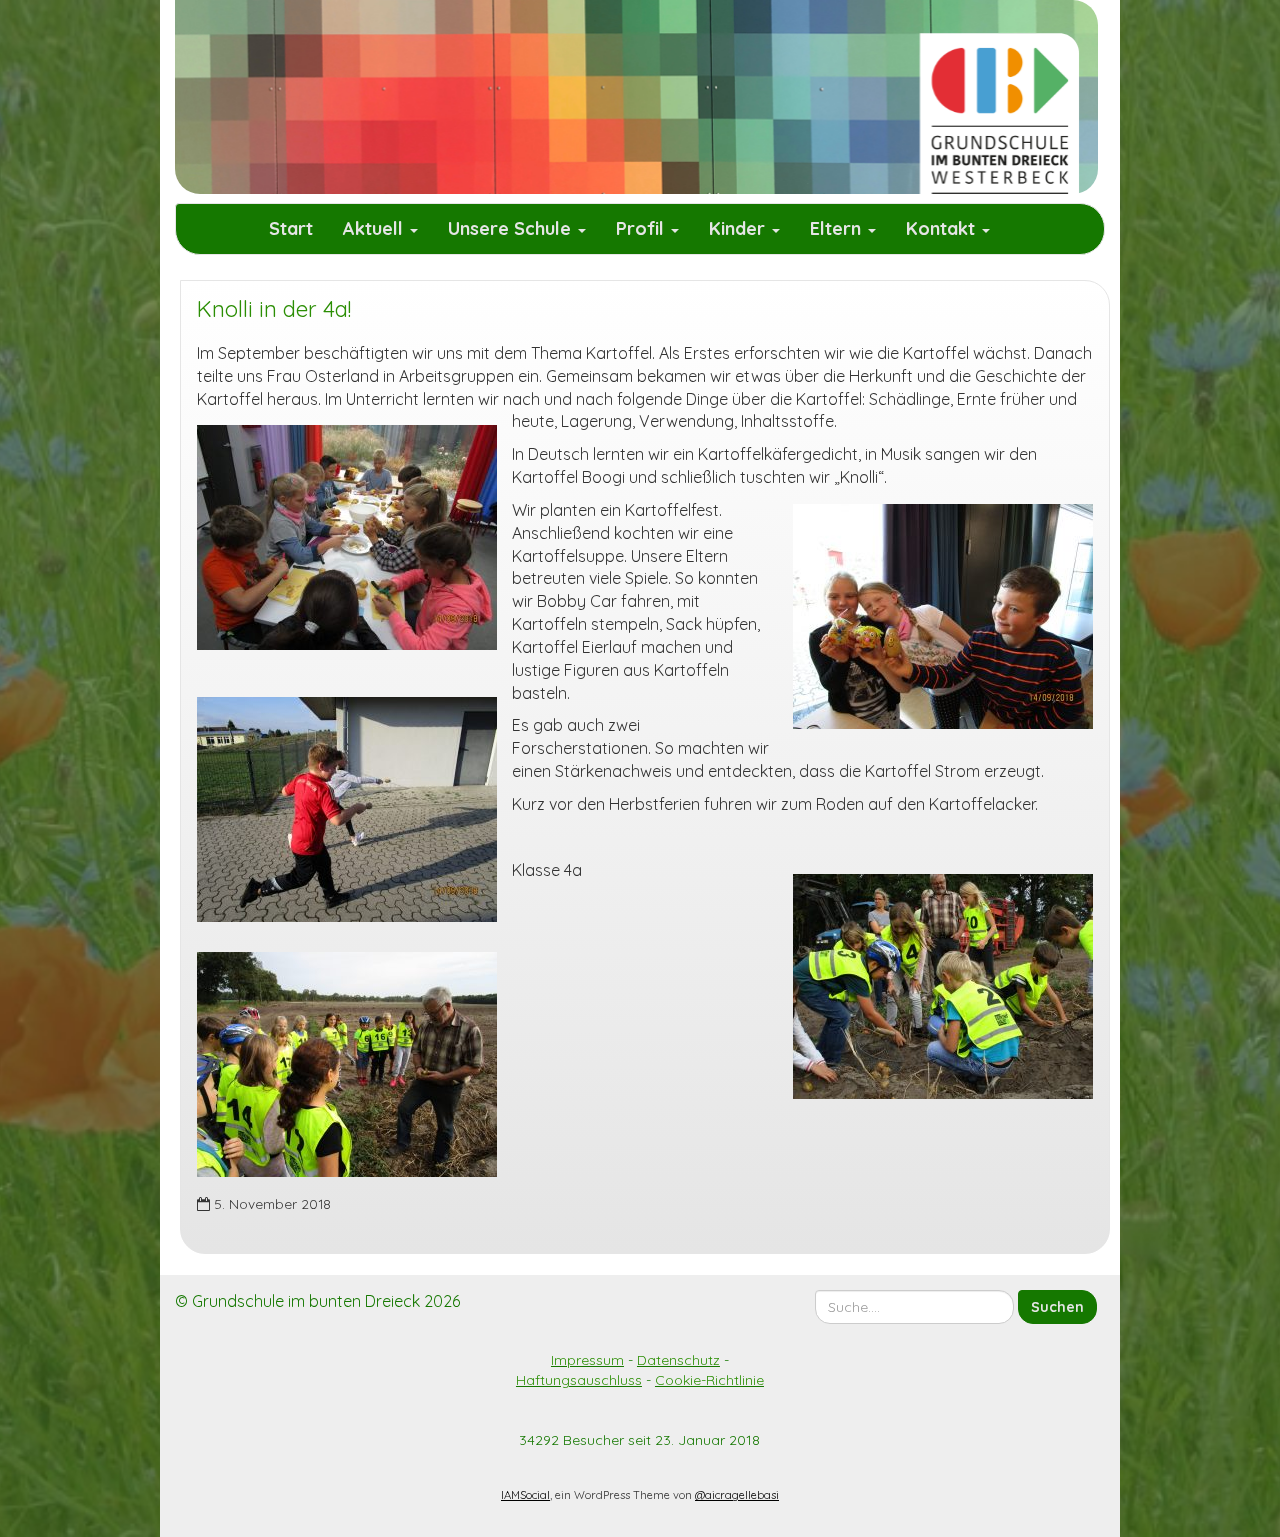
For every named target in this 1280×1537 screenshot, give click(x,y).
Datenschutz (678, 1360)
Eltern (838, 228)
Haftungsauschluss (579, 1380)
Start (291, 228)
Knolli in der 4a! (274, 309)
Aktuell (375, 228)
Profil (642, 228)
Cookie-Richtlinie (709, 1380)
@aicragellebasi (737, 1495)
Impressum (587, 1360)
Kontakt (943, 228)
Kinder (739, 228)
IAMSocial (525, 1495)
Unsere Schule (512, 228)
